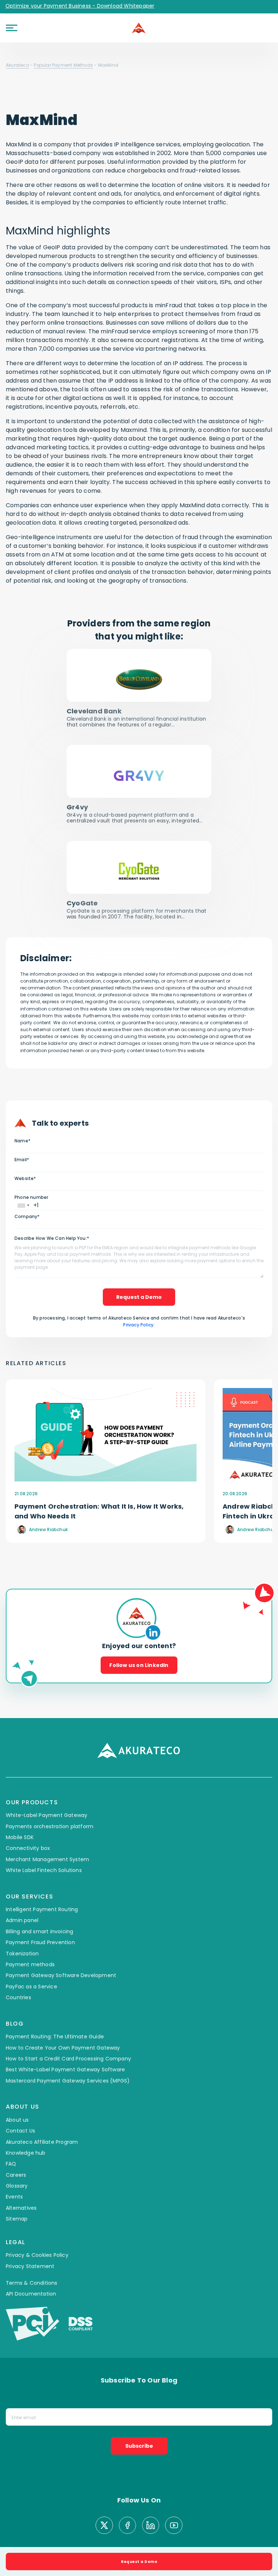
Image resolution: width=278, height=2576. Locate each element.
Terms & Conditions (32, 2255)
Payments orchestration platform (50, 1798)
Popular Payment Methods (63, 65)
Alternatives (21, 2180)
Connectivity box (28, 1820)
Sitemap (17, 2191)
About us (17, 2092)
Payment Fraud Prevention (40, 1914)
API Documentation (31, 2266)
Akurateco (17, 65)
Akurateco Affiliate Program (42, 2114)
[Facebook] (127, 2498)
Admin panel (22, 1892)
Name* (22, 1141)
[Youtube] (174, 2498)
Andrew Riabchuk (48, 1529)
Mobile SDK (20, 1809)
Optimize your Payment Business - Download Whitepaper (80, 6)
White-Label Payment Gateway (47, 1787)
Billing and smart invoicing (39, 1903)
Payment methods (30, 1937)
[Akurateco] (139, 28)
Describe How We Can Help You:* (52, 1238)
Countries (18, 1969)
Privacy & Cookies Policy (37, 2227)
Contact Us (20, 2103)
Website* (25, 1178)
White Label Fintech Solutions (44, 1842)
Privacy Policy (138, 1325)
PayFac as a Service (31, 1958)
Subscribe (139, 2418)
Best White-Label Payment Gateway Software (65, 2042)
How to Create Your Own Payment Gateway (63, 2019)
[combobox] (23, 1206)
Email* (22, 1160)
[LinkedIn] (151, 2498)
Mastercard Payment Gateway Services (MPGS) (68, 2052)
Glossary (17, 2158)
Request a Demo (139, 1297)
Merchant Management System (47, 1831)
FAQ (11, 2136)
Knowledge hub (26, 2125)
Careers (16, 2147)
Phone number (31, 1197)
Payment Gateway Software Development (61, 1947)
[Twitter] (104, 2498)
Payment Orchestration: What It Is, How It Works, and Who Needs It (99, 1511)
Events (14, 2169)
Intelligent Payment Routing (42, 1881)
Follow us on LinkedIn (139, 1637)
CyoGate (82, 903)
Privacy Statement (30, 2238)
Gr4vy (77, 807)
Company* (27, 1216)
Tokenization (22, 1925)
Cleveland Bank (94, 711)
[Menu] (12, 28)
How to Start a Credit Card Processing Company (68, 2031)
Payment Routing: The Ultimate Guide (55, 2009)
